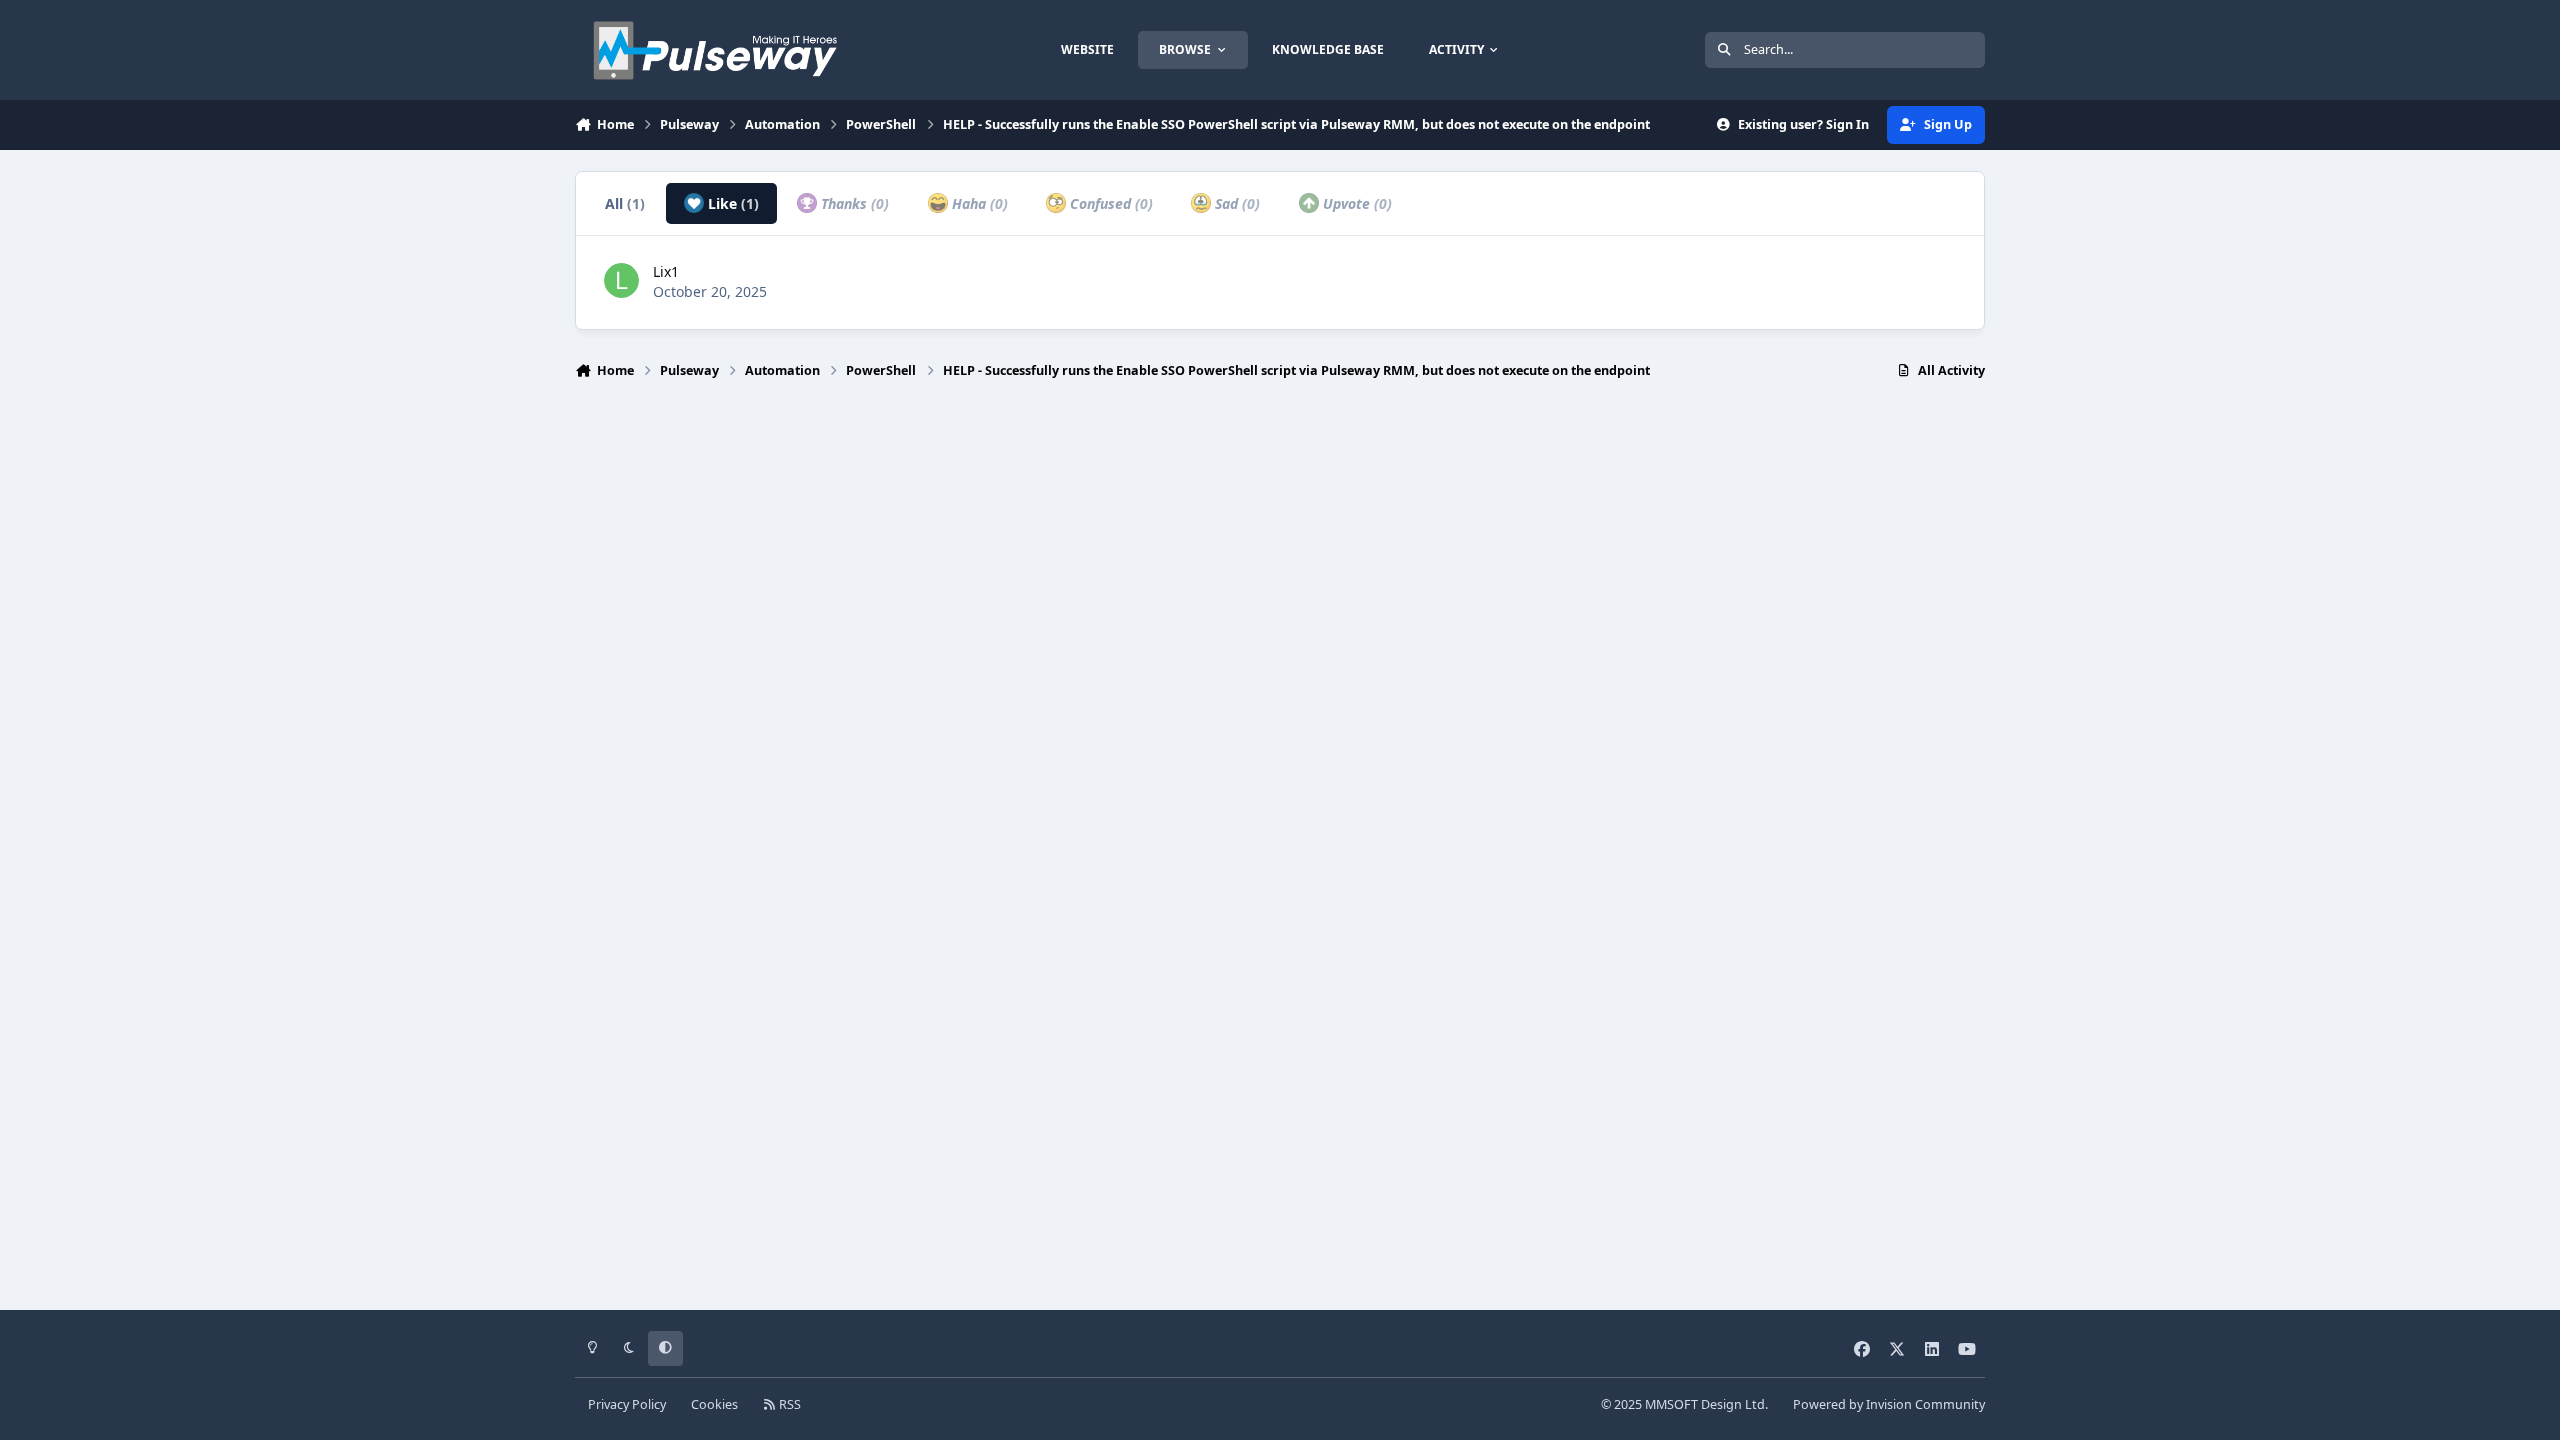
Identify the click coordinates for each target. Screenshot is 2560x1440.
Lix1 (666, 271)
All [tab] (625, 203)
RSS (788, 1404)
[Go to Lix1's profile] (621, 280)
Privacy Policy (627, 1404)
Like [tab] (731, 203)
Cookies (714, 1404)
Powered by (1889, 1404)
